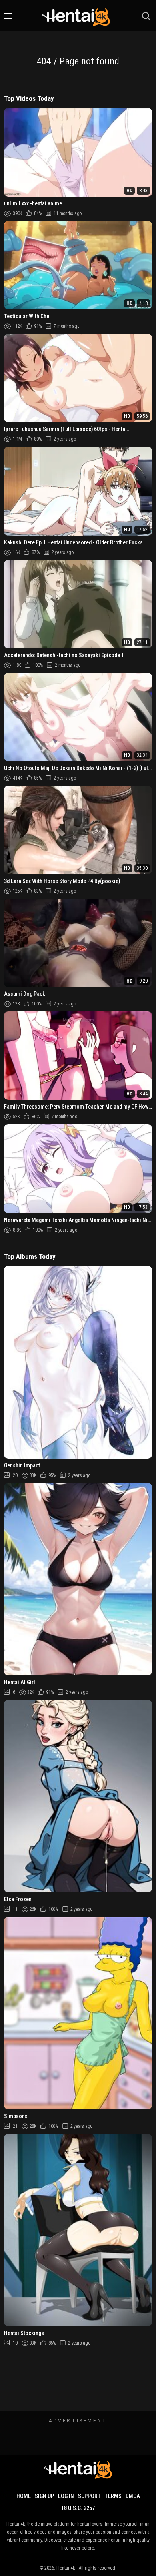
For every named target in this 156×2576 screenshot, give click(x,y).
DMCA (133, 2496)
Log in (66, 2496)
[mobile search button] (146, 16)
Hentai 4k (66, 2568)
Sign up (44, 2496)
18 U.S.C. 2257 (78, 2508)
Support (89, 2496)
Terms (113, 2496)
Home (24, 2496)
